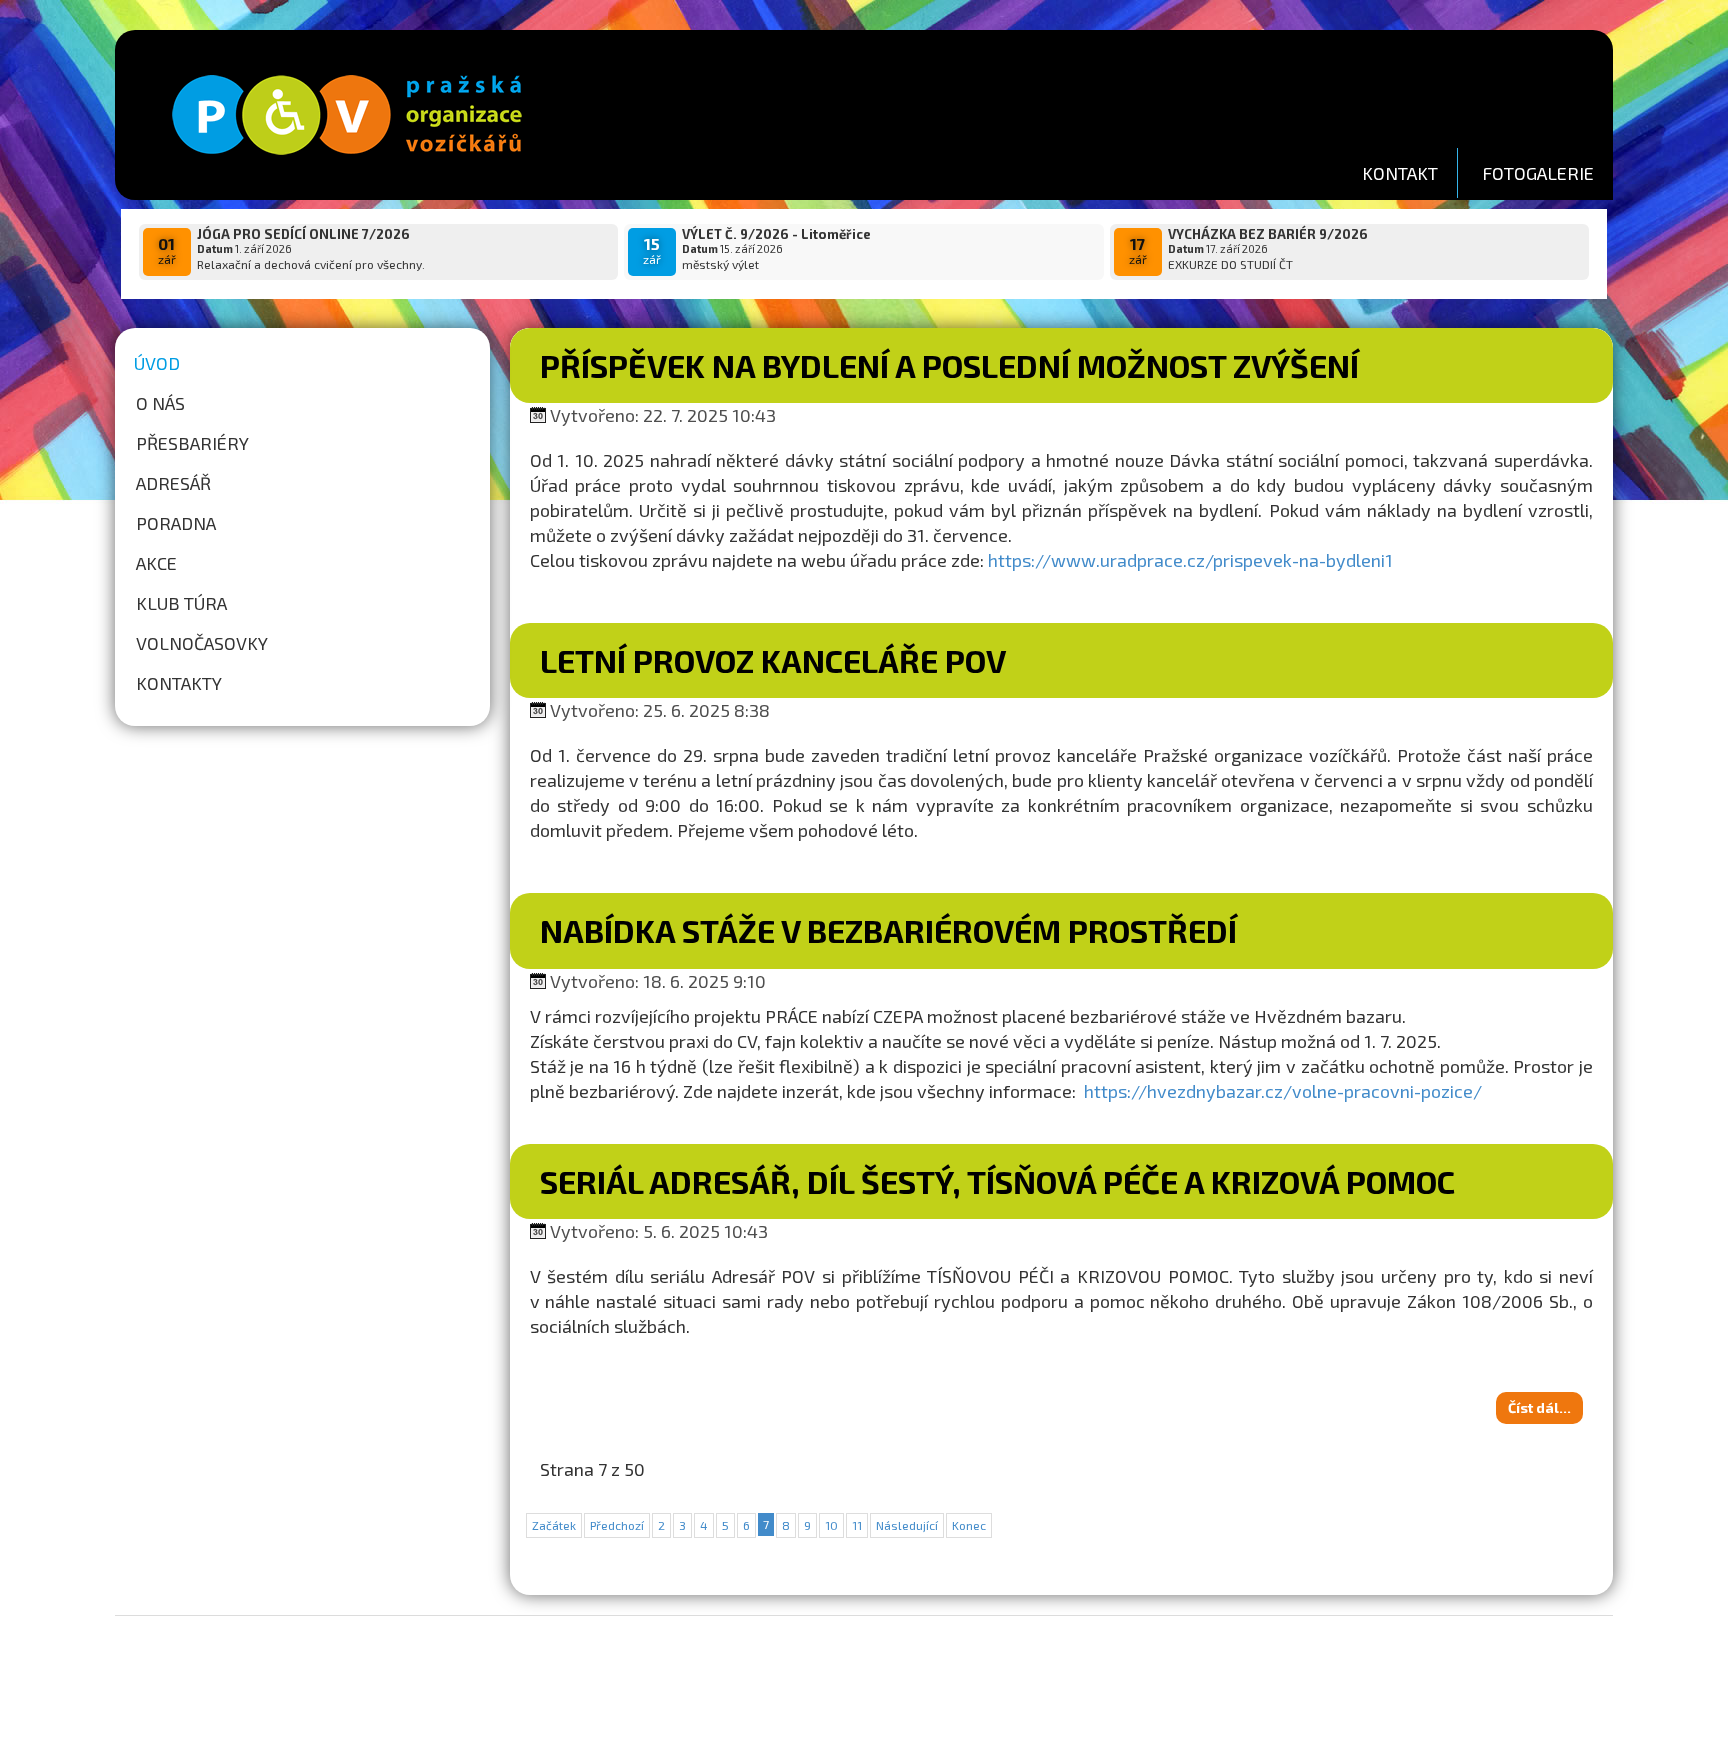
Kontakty (179, 683)
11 (857, 1525)
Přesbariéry (192, 443)
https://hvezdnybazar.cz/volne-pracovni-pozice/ (1283, 1091)
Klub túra (181, 603)
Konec (969, 1525)
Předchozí (617, 1525)
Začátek (554, 1525)
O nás (160, 403)
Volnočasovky (202, 643)
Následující (907, 1525)
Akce (156, 563)
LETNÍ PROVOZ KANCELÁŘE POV (773, 660)
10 (831, 1525)
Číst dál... (1539, 1407)
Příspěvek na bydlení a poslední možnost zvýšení (949, 365)
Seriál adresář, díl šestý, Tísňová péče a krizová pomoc (997, 1181)
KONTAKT (1400, 173)
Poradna (176, 523)
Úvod (157, 363)
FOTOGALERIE (1538, 173)
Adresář (173, 483)
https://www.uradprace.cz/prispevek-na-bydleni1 (1190, 560)
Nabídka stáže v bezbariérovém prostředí (888, 930)
